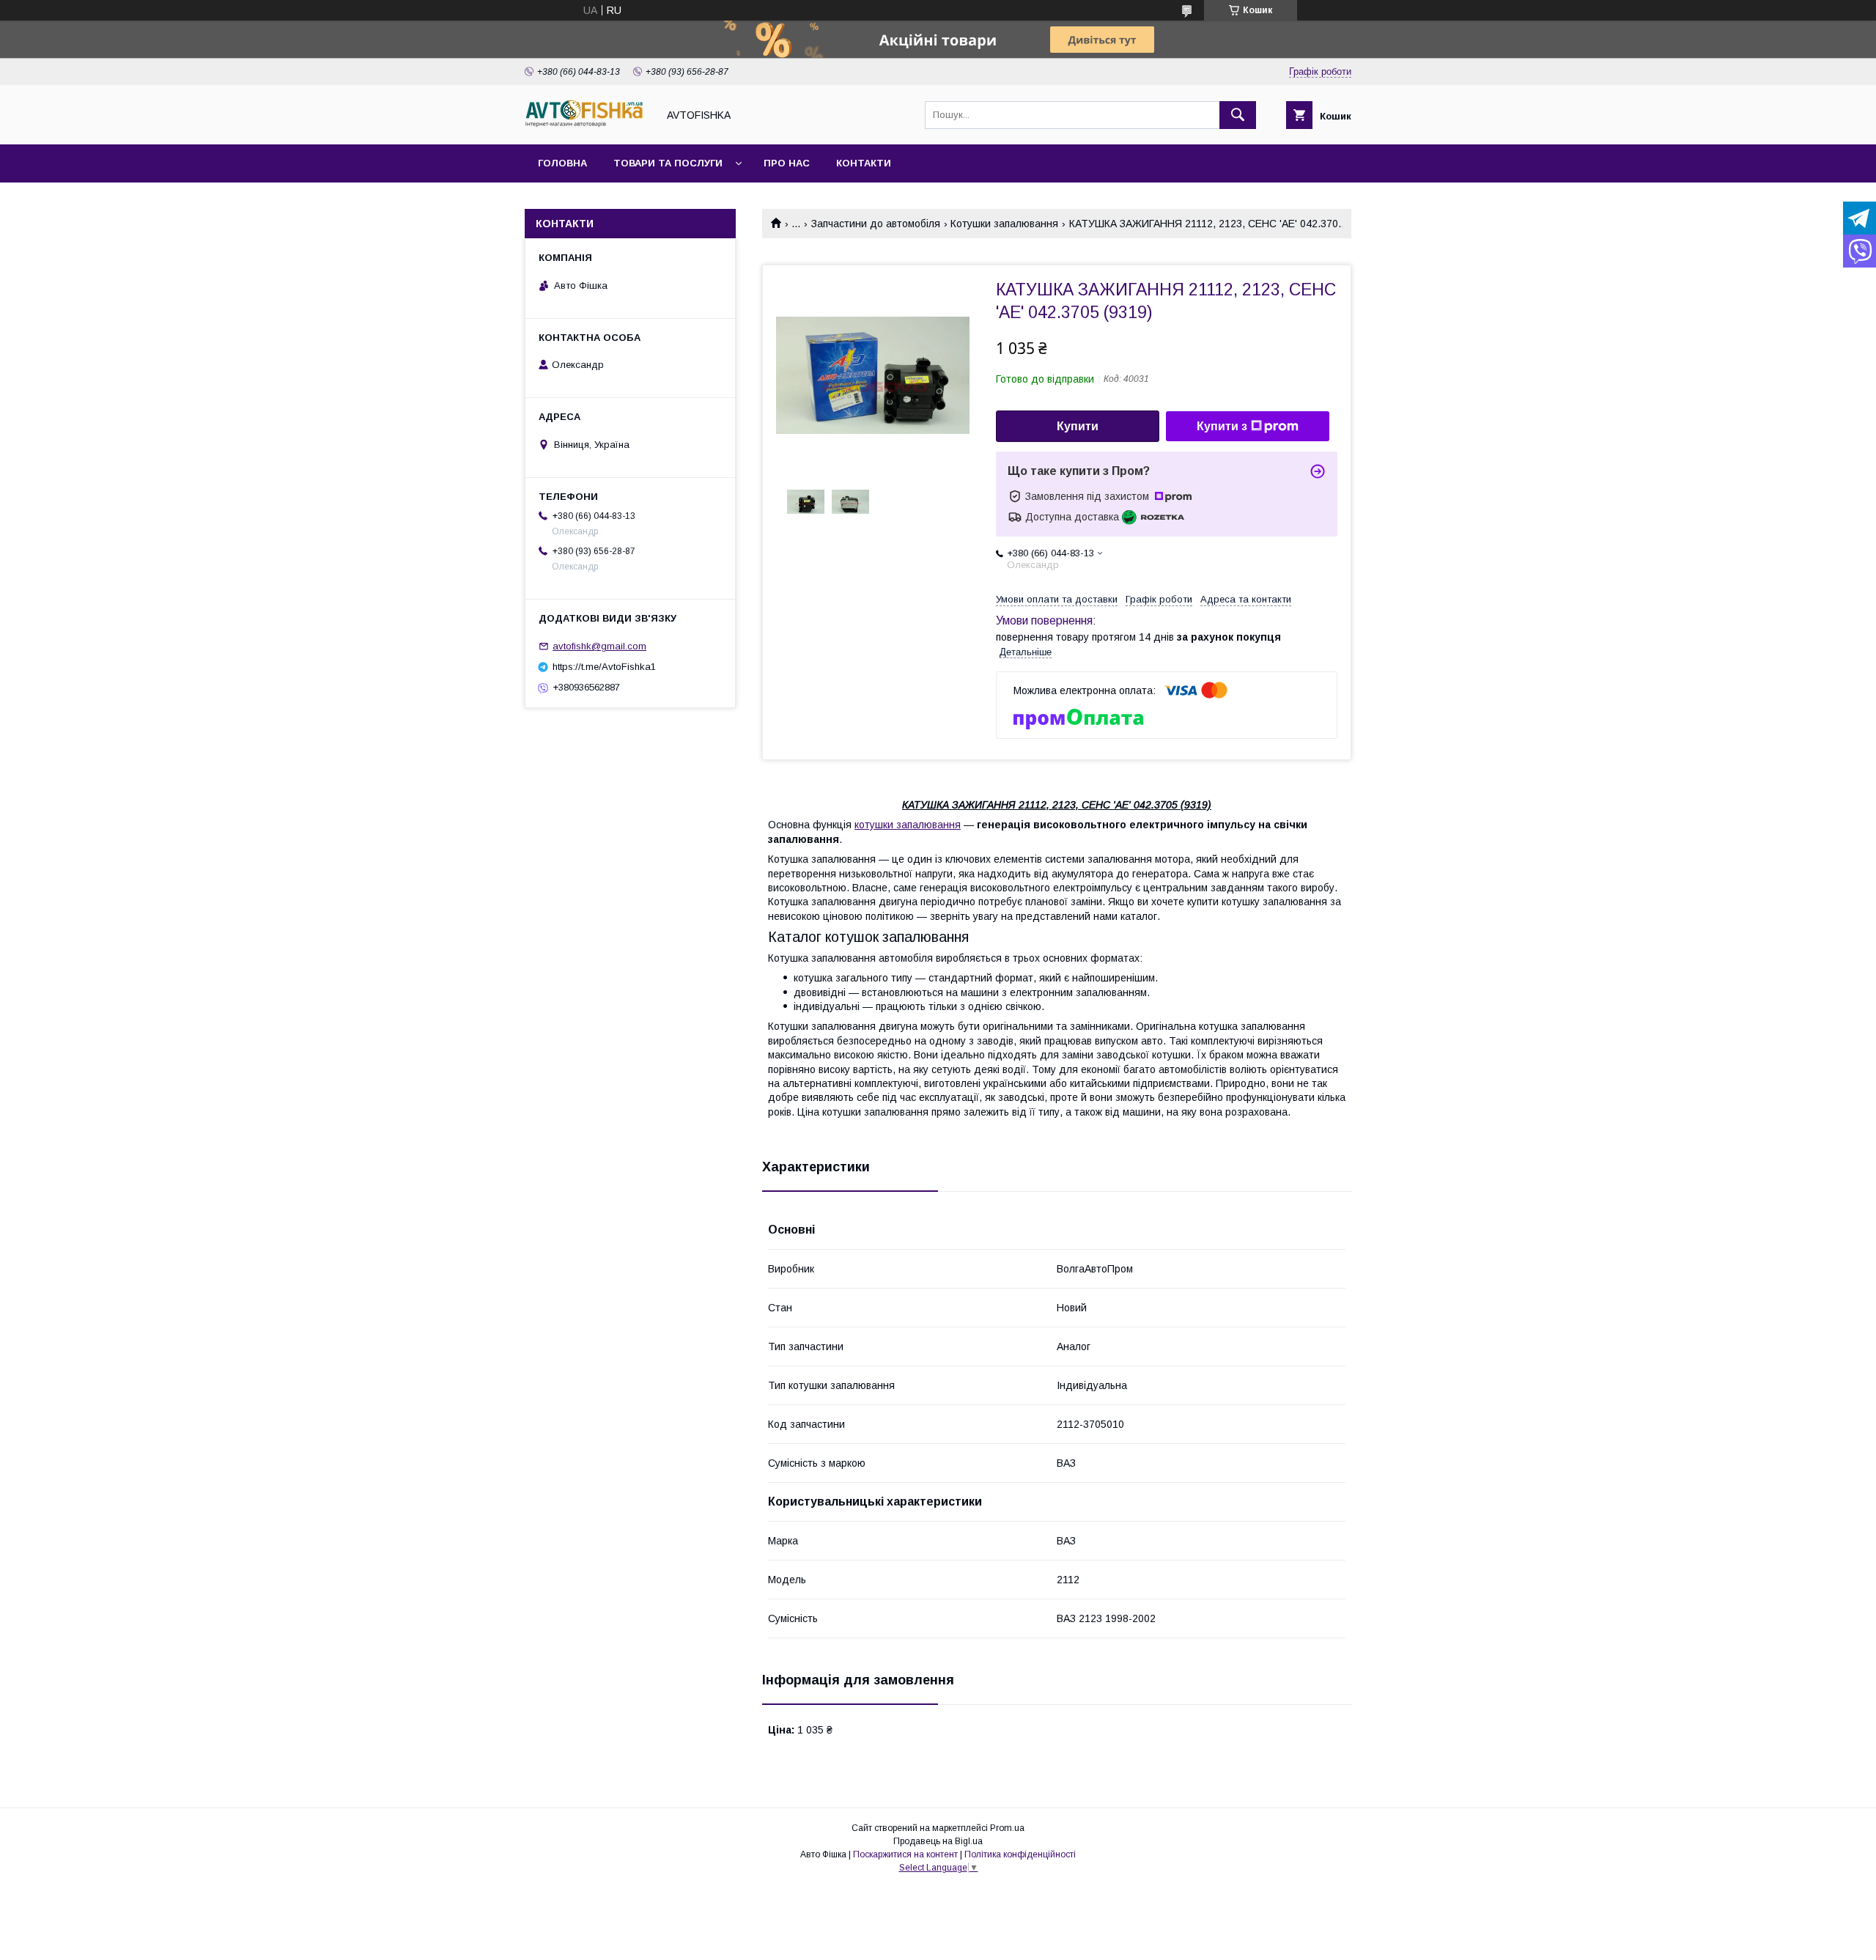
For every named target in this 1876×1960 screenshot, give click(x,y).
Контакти (864, 163)
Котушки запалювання (1004, 224)
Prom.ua (1007, 1828)
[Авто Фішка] (587, 125)
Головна (562, 163)
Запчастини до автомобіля (876, 224)
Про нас (787, 163)
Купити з (1222, 426)
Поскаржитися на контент (905, 1854)
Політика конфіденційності (1020, 1854)
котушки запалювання (908, 825)
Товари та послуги (668, 163)
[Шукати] (1238, 115)
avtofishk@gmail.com (599, 646)
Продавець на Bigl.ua (938, 1841)
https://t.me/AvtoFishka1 (604, 667)
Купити (1078, 426)
